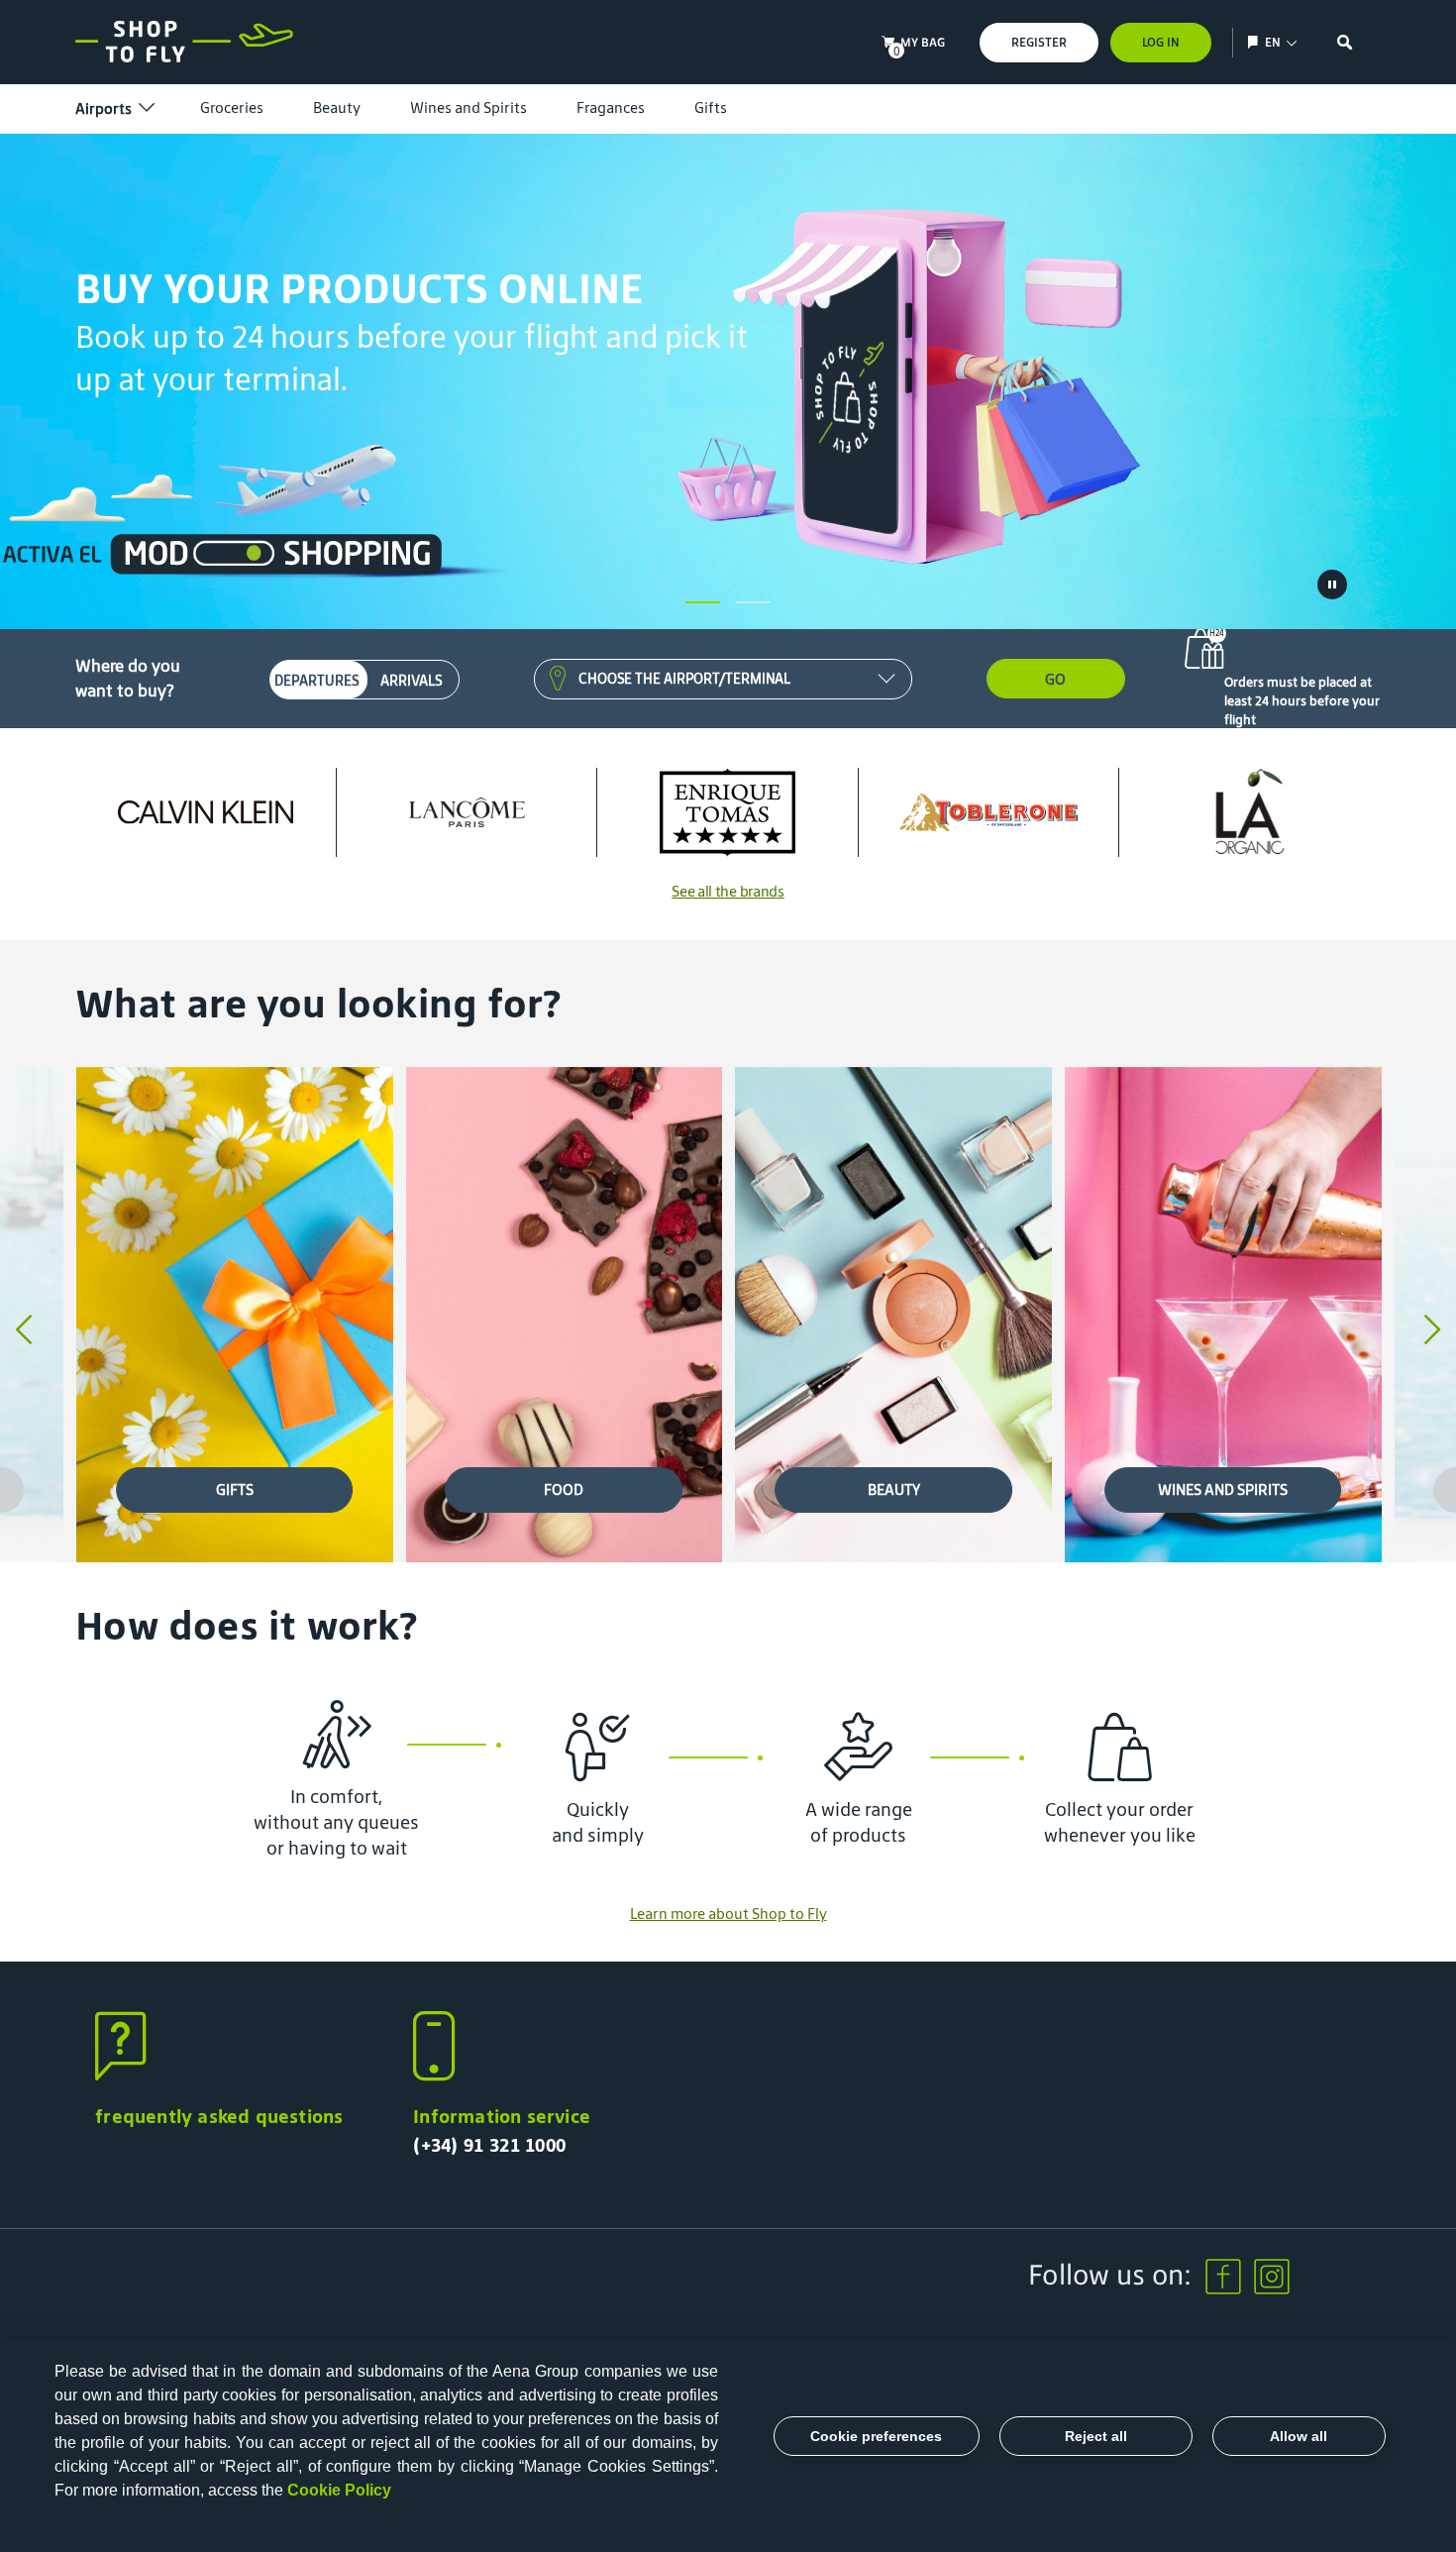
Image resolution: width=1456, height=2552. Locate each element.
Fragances (611, 107)
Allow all (1299, 2436)
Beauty (337, 107)
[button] (703, 602)
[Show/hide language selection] (1255, 42)
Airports (104, 108)
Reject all (1096, 2436)
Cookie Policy (339, 2490)
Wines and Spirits (468, 107)
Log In (1161, 42)
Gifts (711, 107)
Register (1039, 42)
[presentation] (24, 1331)
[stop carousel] (1332, 585)
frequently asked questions (219, 2116)
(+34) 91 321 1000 (489, 2145)
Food (564, 1489)
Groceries (232, 107)
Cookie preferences (876, 2436)
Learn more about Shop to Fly (728, 1914)
